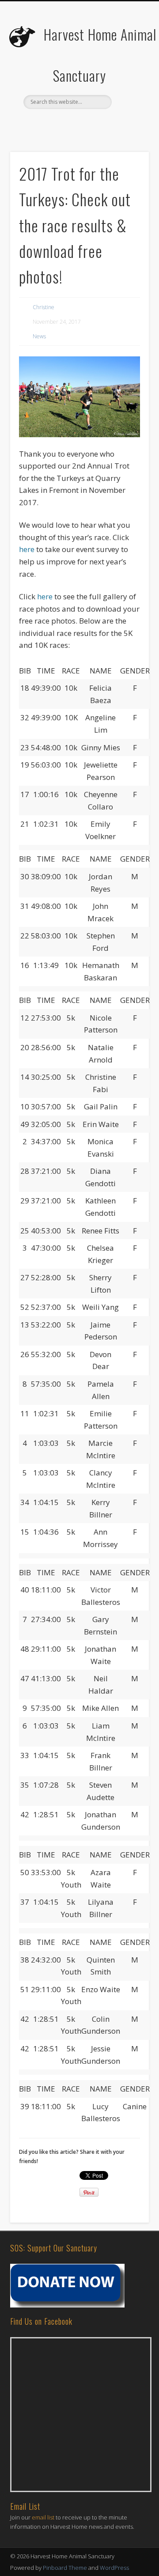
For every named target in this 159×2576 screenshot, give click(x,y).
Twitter (69, 124)
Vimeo (106, 124)
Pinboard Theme (65, 2568)
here (27, 549)
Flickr (87, 124)
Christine (44, 307)
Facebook (51, 124)
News (39, 336)
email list (43, 2517)
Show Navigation (128, 79)
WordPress (114, 2568)
